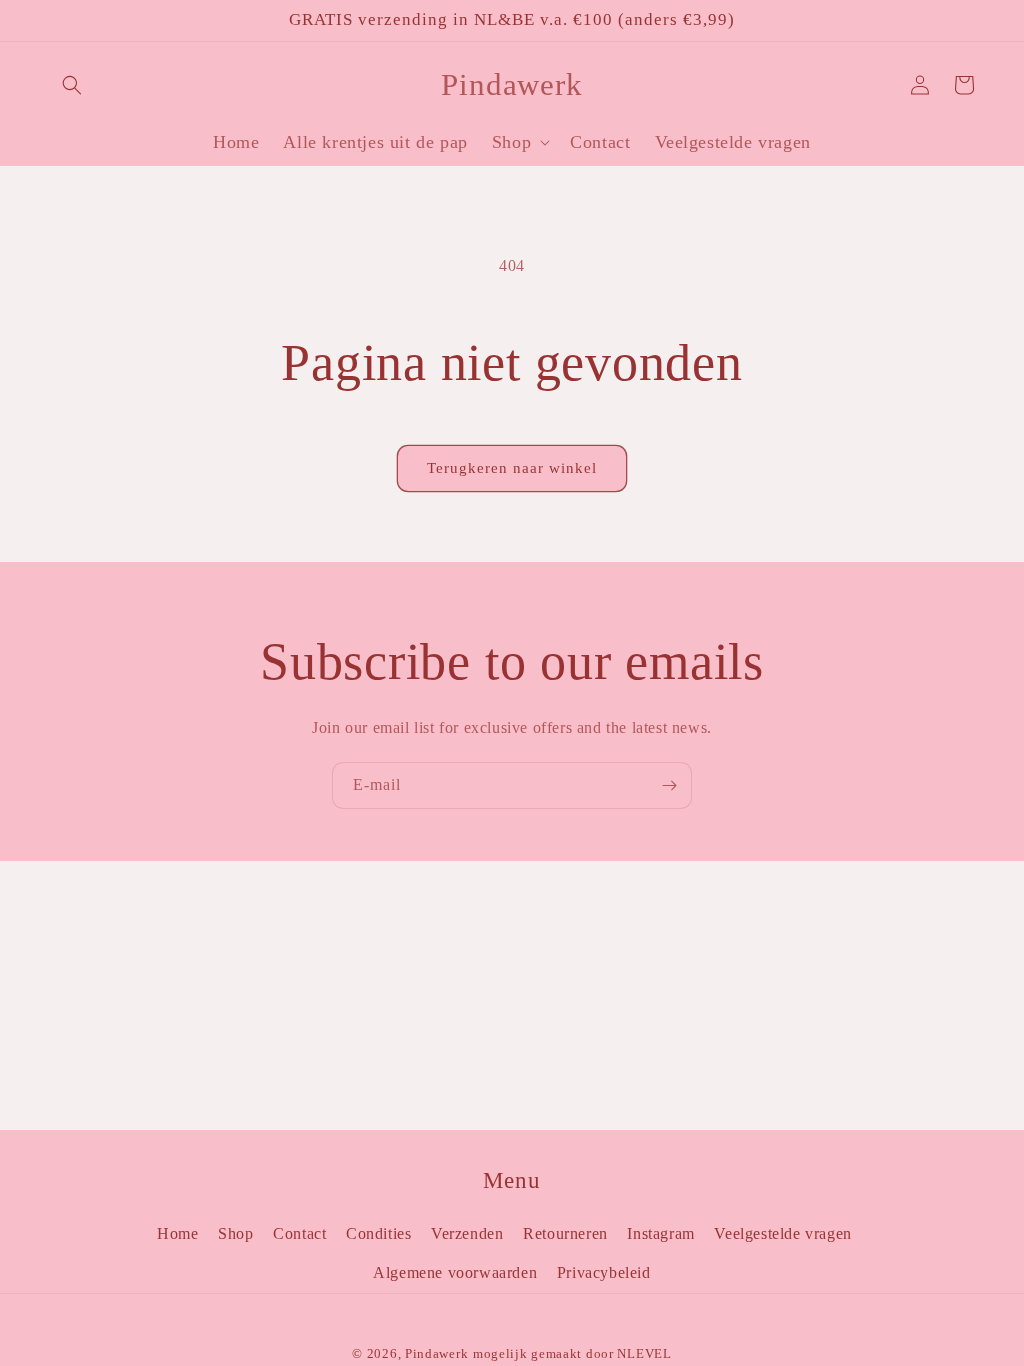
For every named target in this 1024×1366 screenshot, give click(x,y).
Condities (378, 1233)
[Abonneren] (669, 785)
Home (177, 1233)
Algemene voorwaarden (455, 1272)
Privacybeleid (604, 1272)
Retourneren (565, 1233)
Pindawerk (436, 1353)
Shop (235, 1233)
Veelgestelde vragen (782, 1233)
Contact (299, 1233)
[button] (72, 85)
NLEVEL (644, 1353)
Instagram (660, 1233)
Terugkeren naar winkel (512, 468)
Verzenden (467, 1233)
